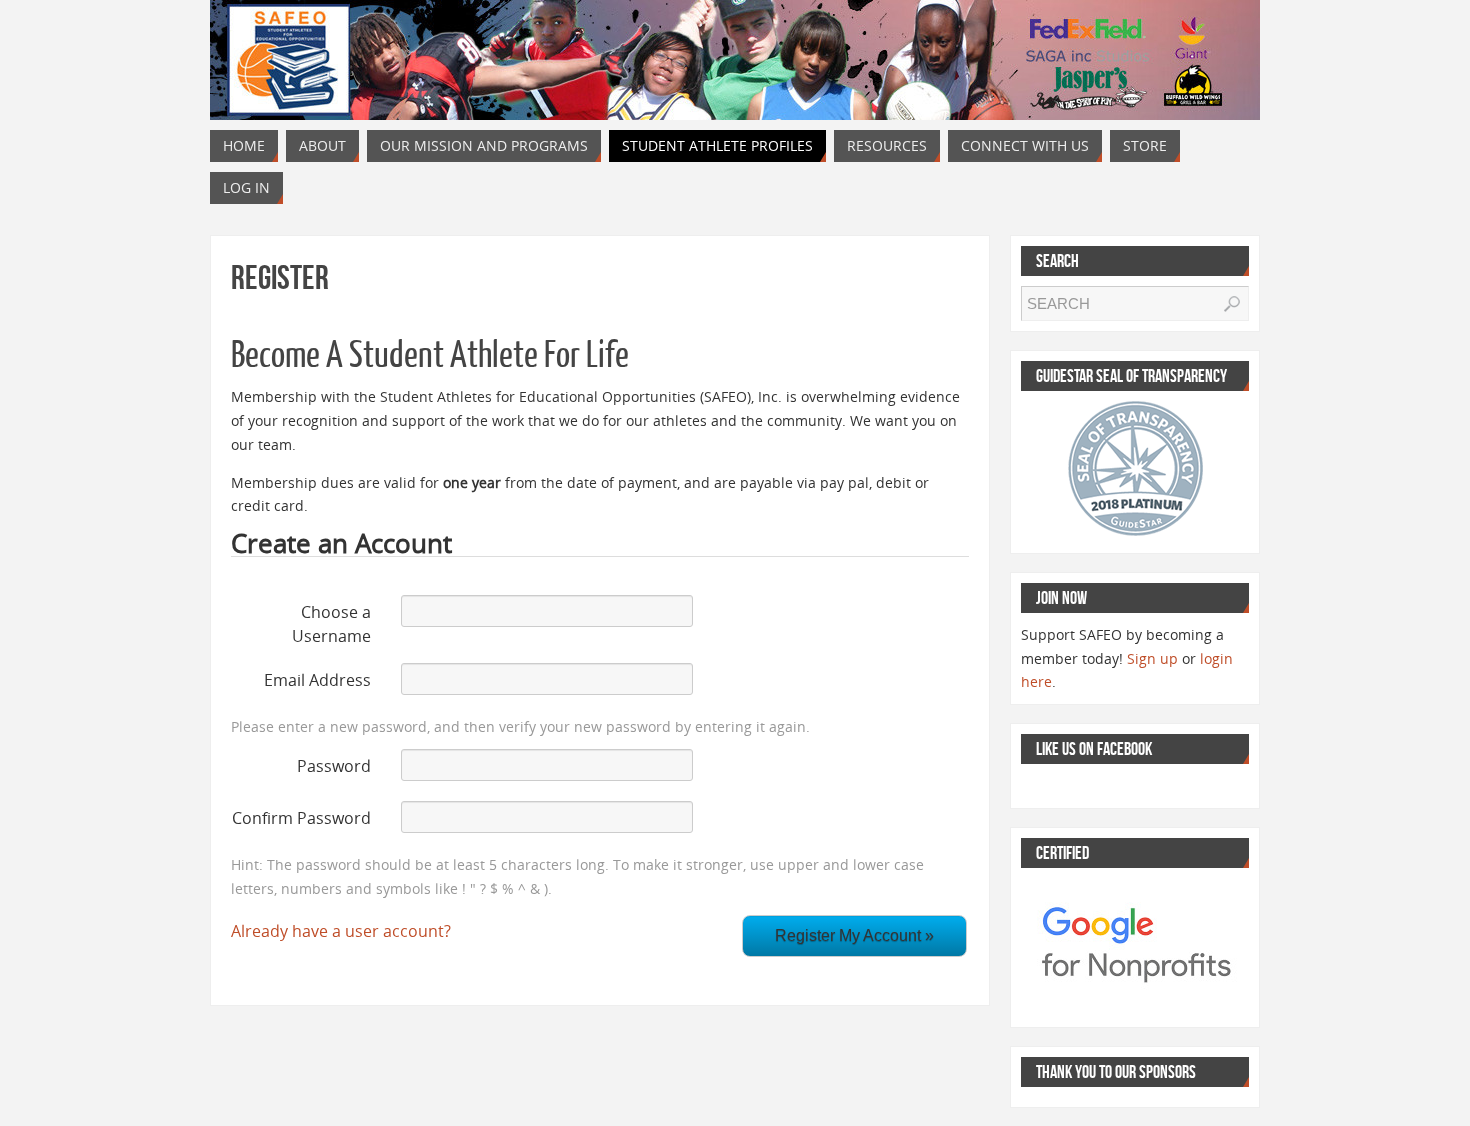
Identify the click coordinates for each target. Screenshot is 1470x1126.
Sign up (1152, 658)
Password (334, 766)
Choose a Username (331, 624)
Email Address (317, 680)
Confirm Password (301, 818)
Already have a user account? (341, 931)
